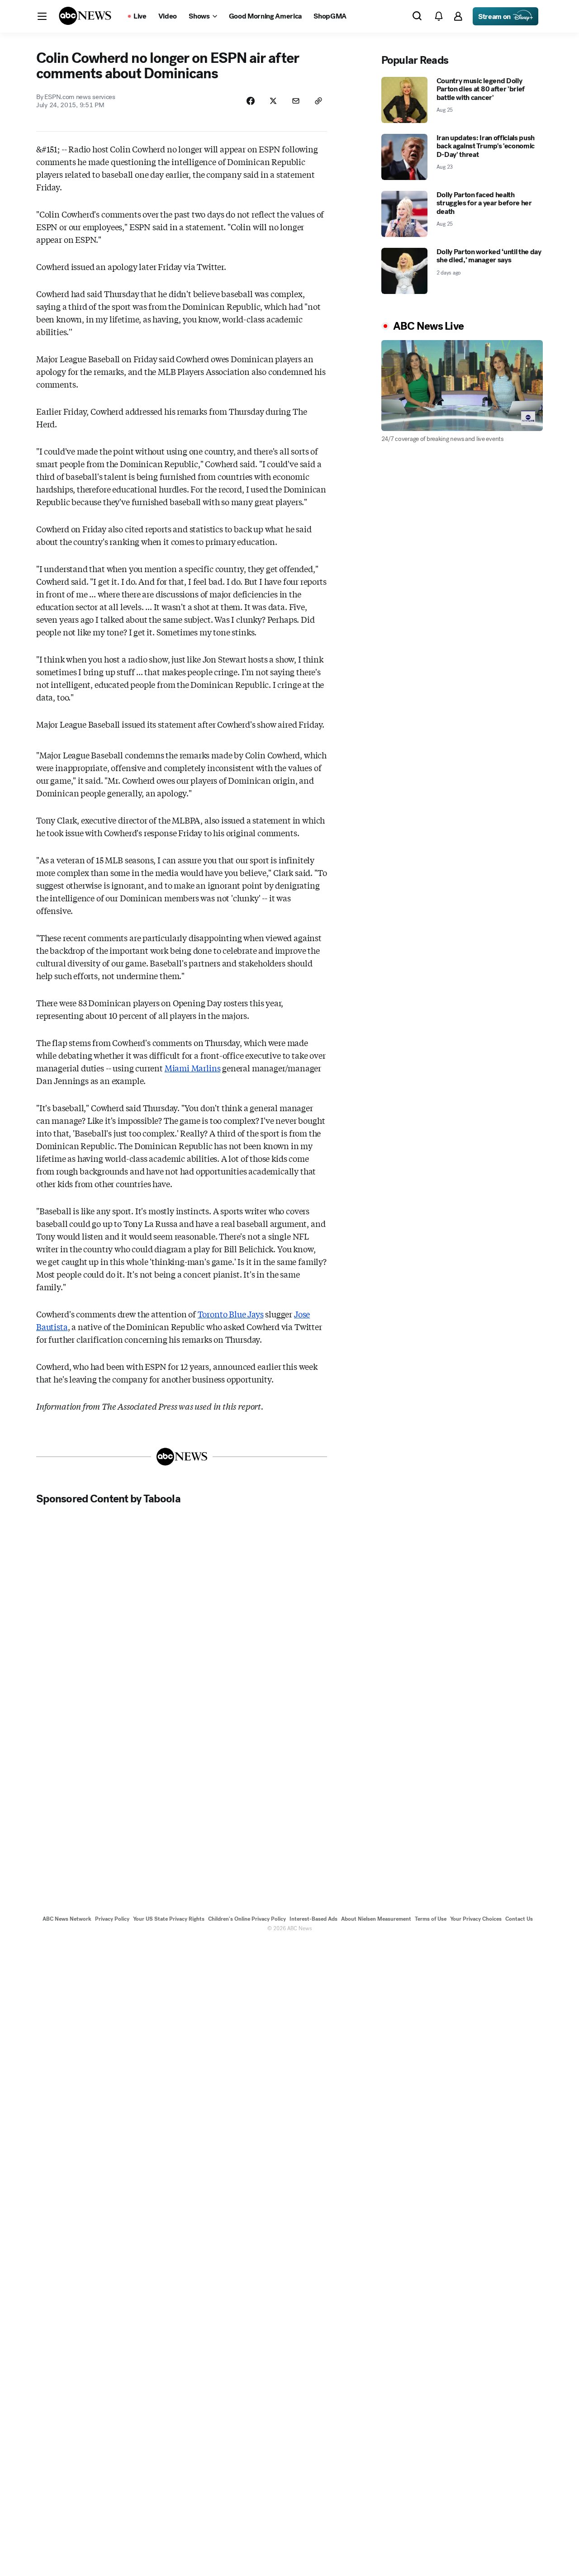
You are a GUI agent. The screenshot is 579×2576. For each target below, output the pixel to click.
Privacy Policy (112, 1919)
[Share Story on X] (273, 101)
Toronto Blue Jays (231, 1314)
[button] (42, 16)
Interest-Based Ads (313, 1919)
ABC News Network (67, 1919)
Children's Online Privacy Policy (247, 1919)
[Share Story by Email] (296, 101)
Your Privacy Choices (476, 1919)
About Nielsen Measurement (376, 1919)
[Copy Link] (318, 101)
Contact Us (519, 1919)
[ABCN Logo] (85, 16)
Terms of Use (431, 1919)
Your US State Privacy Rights (169, 1919)
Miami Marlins (193, 1068)
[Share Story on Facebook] (251, 101)
